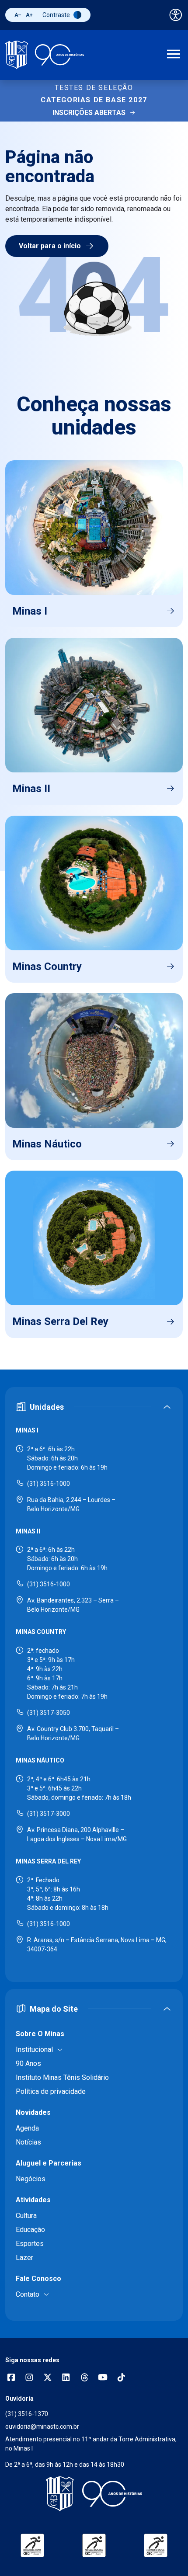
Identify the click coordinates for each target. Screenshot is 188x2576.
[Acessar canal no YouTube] (103, 2378)
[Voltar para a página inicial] (94, 2494)
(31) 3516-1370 (27, 2414)
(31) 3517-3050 (49, 1713)
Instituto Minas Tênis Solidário (62, 2077)
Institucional (34, 2049)
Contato (28, 2294)
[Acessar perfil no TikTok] (121, 2378)
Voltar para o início (50, 246)
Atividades (33, 2200)
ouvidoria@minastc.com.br (42, 2427)
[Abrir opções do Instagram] (29, 2378)
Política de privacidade (51, 2091)
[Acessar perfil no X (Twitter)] (48, 2378)
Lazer (24, 2258)
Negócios (31, 2179)
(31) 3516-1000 (49, 1484)
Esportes (30, 2244)
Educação (30, 2230)
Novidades (33, 2112)
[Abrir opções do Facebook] (11, 2378)
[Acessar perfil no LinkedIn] (66, 2378)
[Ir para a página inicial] (45, 55)
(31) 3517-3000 (49, 1814)
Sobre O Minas (40, 2034)
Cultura (26, 2216)
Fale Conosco (38, 2279)
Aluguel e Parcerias (49, 2163)
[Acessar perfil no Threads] (84, 2378)
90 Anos (28, 2063)
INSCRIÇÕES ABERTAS (89, 113)
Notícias (28, 2142)
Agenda (27, 2128)
